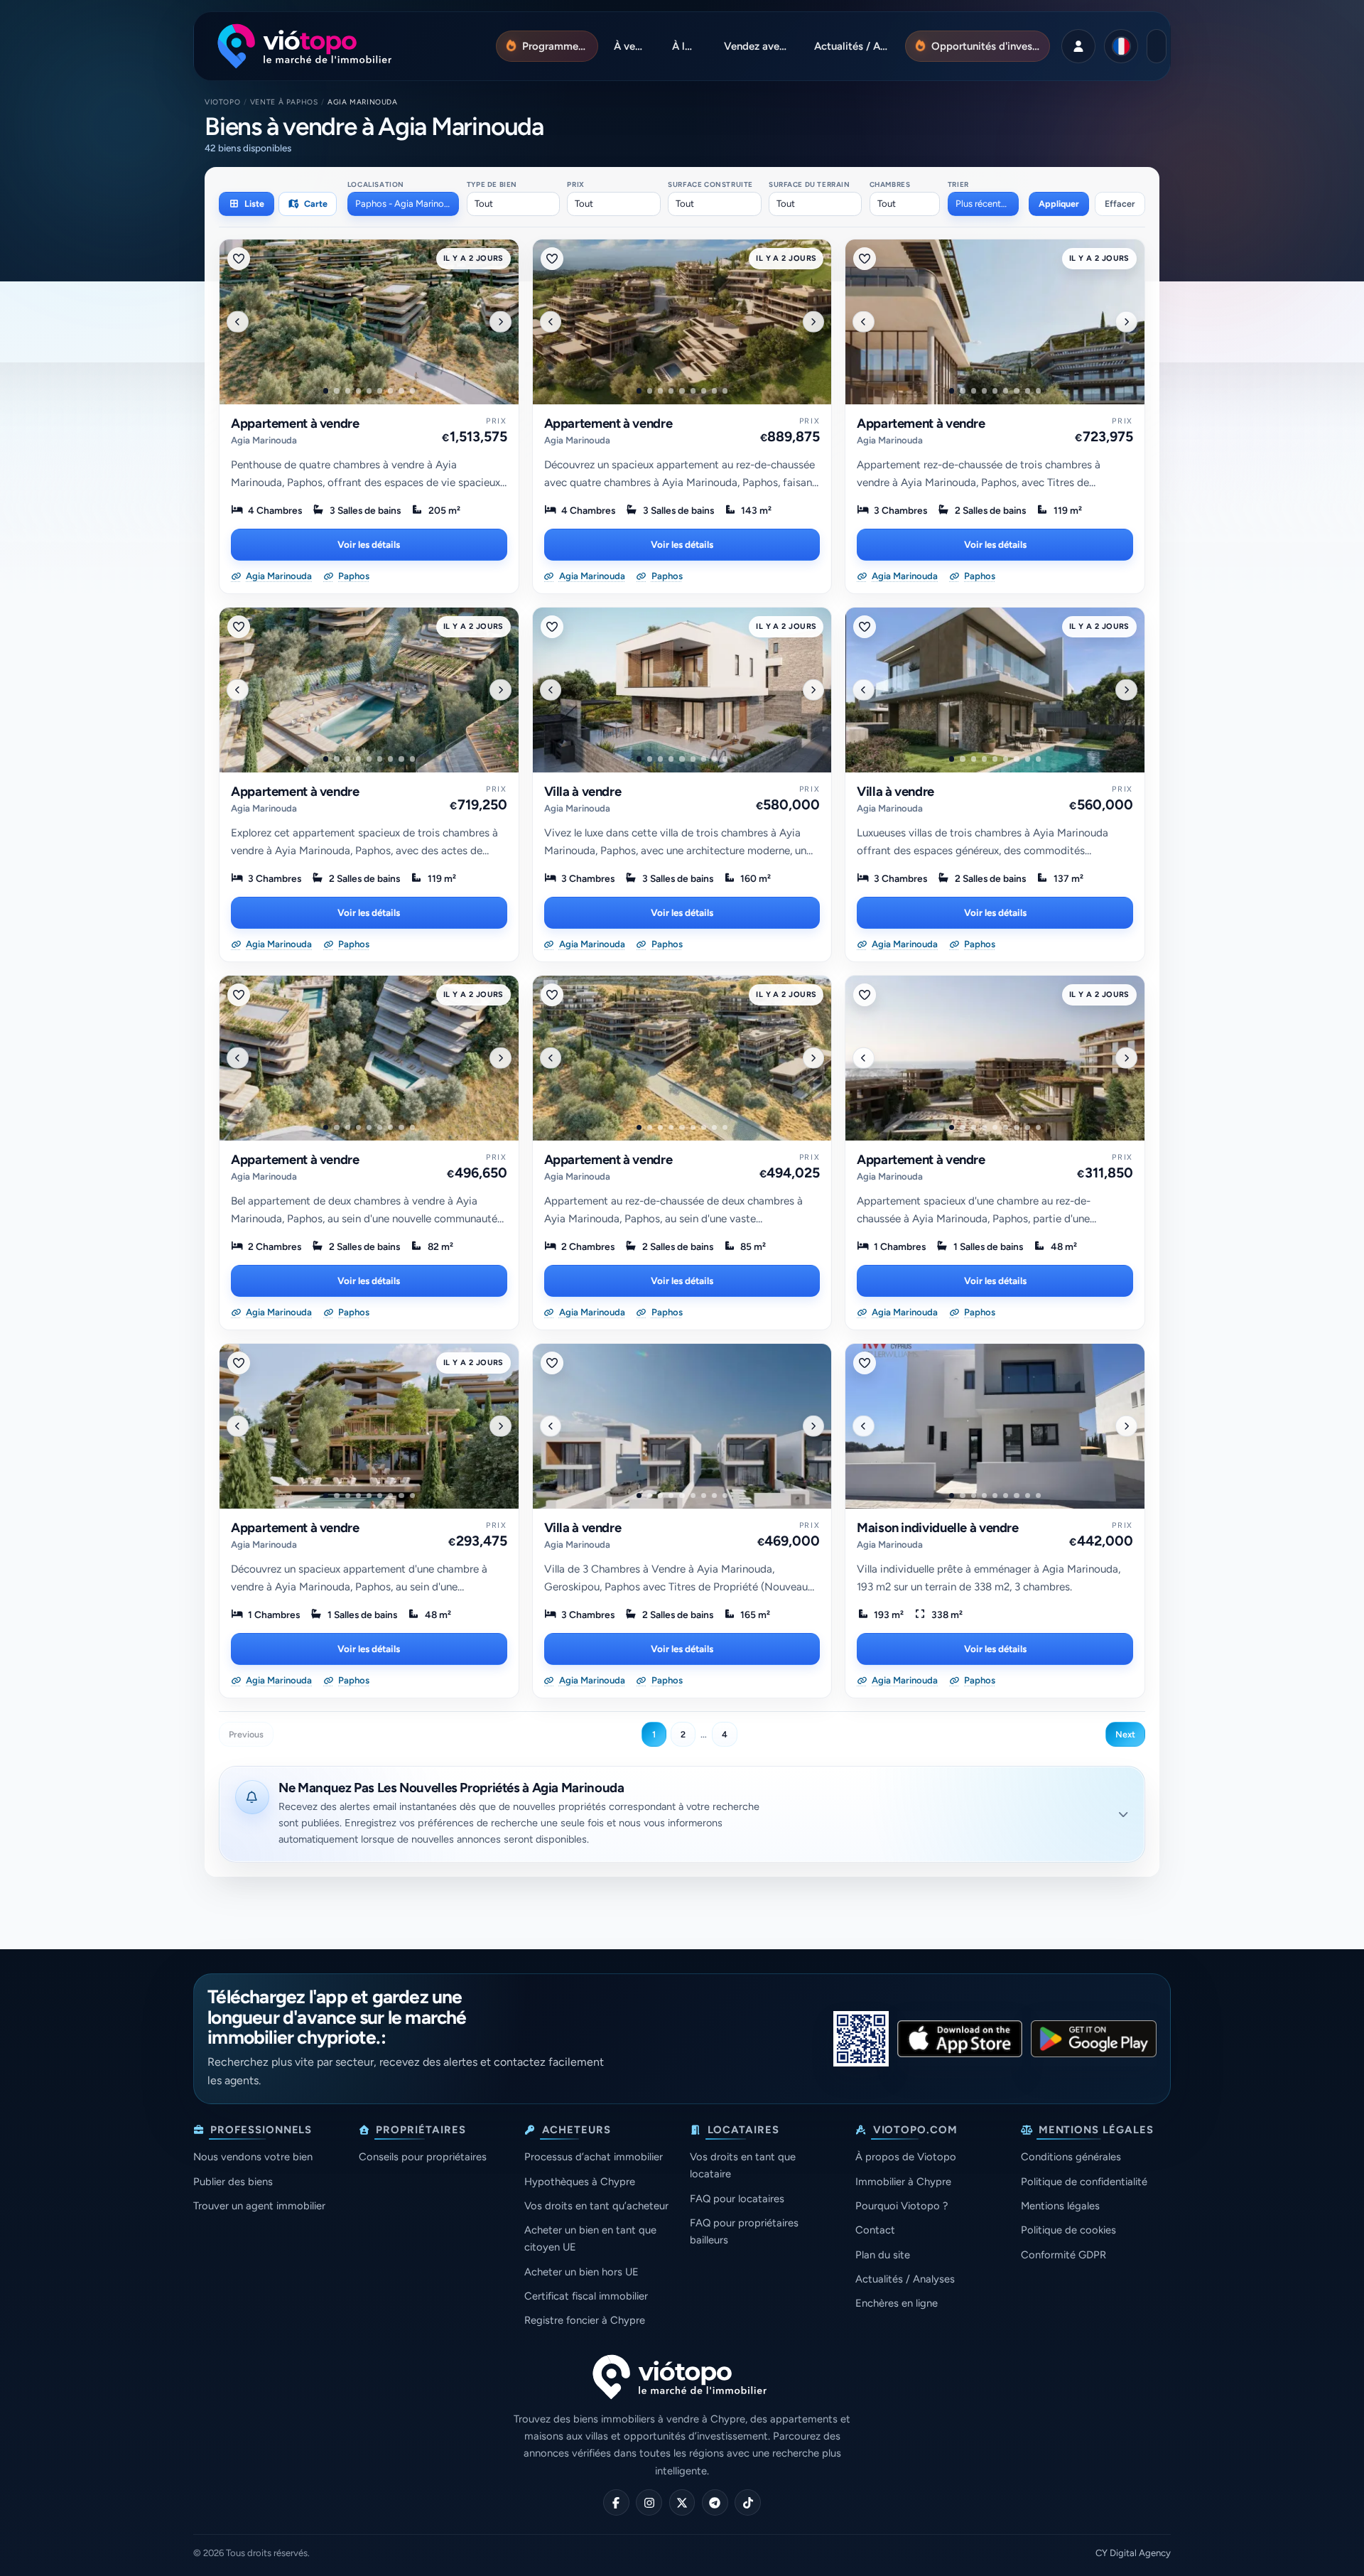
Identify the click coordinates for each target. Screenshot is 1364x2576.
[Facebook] (616, 2502)
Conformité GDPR (1063, 2255)
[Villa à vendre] (682, 690)
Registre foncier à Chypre (585, 2320)
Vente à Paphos (284, 102)
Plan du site (883, 2255)
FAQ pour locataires (737, 2199)
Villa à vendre (583, 792)
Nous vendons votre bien (253, 2157)
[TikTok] (748, 2502)
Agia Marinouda (264, 440)
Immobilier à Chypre (903, 2182)
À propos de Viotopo (906, 2157)
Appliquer (1059, 204)
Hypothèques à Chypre (580, 2182)
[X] (682, 2502)
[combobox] (404, 204)
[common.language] (1121, 46)
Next (1125, 1734)
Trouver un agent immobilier (259, 2206)
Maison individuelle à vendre (938, 1528)
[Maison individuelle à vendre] (995, 1426)
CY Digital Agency (1133, 2553)
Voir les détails (369, 544)
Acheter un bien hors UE (581, 2272)
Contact (875, 2230)
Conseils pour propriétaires (423, 2157)
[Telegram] (715, 2502)
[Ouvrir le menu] (1157, 46)
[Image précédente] (237, 321)
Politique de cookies (1068, 2230)
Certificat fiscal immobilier (586, 2296)
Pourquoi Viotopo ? (902, 2206)
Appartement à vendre (295, 424)
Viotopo (222, 102)
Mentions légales (1060, 2206)
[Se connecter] (1078, 46)
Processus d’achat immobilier (594, 2157)
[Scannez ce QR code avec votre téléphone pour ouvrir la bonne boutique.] (861, 2039)
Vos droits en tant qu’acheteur (596, 2206)
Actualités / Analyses (905, 2279)
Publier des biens (233, 2182)
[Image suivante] (500, 321)
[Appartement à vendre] (369, 322)
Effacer (1120, 204)
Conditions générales (1071, 2157)
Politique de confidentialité (1084, 2182)
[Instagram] (649, 2502)
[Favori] (239, 259)
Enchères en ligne (897, 2303)
